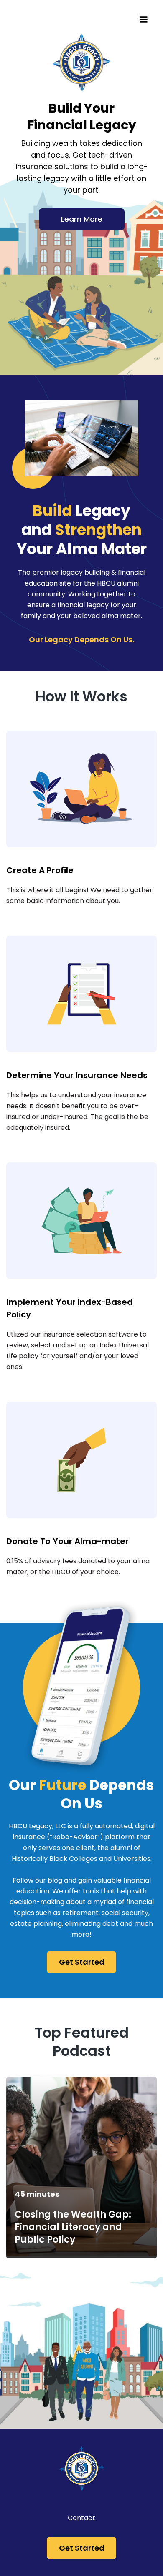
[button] (143, 20)
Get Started (82, 1962)
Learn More (82, 219)
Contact (81, 2518)
